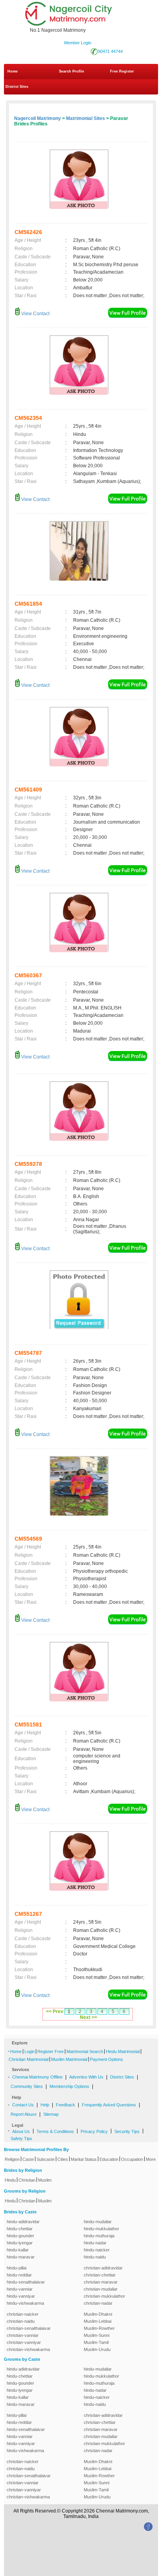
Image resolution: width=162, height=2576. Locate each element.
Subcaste (46, 2159)
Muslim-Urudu (97, 2349)
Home (13, 71)
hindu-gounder (20, 2236)
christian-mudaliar (101, 2289)
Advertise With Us (86, 2077)
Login (29, 2051)
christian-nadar (98, 2303)
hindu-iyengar (20, 2243)
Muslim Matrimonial (69, 2059)
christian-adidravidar (103, 2268)
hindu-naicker (97, 2250)
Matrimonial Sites (86, 118)
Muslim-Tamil (96, 2342)
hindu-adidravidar (23, 2222)
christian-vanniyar (24, 2342)
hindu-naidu (95, 2257)
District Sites (17, 87)
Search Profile (72, 71)
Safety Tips (21, 2138)
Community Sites (27, 2086)
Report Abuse (24, 2114)
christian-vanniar (23, 2335)
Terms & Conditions (55, 2131)
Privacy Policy (94, 2131)
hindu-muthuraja (99, 2236)
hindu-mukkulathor (101, 2229)
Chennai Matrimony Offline (37, 2077)
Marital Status (84, 2159)
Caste (28, 2159)
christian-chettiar (100, 2275)
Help (45, 2105)
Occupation (132, 2159)
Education (109, 2159)
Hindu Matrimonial (123, 2051)
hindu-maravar (21, 2257)
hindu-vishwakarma (25, 2303)
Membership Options (69, 2086)
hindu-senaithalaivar (26, 2282)
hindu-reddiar (19, 2275)
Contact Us (23, 2105)
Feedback (65, 2105)
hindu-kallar (18, 2250)
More (151, 2159)
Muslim (45, 2180)
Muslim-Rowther (99, 2328)
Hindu (10, 2180)
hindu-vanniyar (21, 2296)
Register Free (51, 2051)
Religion (12, 2159)
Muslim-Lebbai (98, 2321)
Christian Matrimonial (29, 2059)
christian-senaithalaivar (29, 2328)
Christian (27, 2180)
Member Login (78, 43)
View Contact (35, 314)
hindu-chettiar (20, 2229)
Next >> (88, 2017)
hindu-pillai (17, 2268)
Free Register (122, 71)
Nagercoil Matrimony (38, 118)
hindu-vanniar (20, 2289)
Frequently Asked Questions (109, 2105)
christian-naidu (21, 2321)
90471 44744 (110, 51)
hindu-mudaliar (98, 2222)
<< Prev (55, 2011)
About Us (21, 2131)
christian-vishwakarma (28, 2349)
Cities (63, 2159)
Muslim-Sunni (97, 2335)
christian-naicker (23, 2314)
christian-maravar (101, 2282)
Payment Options (107, 2059)
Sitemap (51, 2114)
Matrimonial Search (85, 2051)
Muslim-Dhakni (98, 2314)
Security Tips (127, 2131)
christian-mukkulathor (104, 2296)
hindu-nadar (95, 2243)
